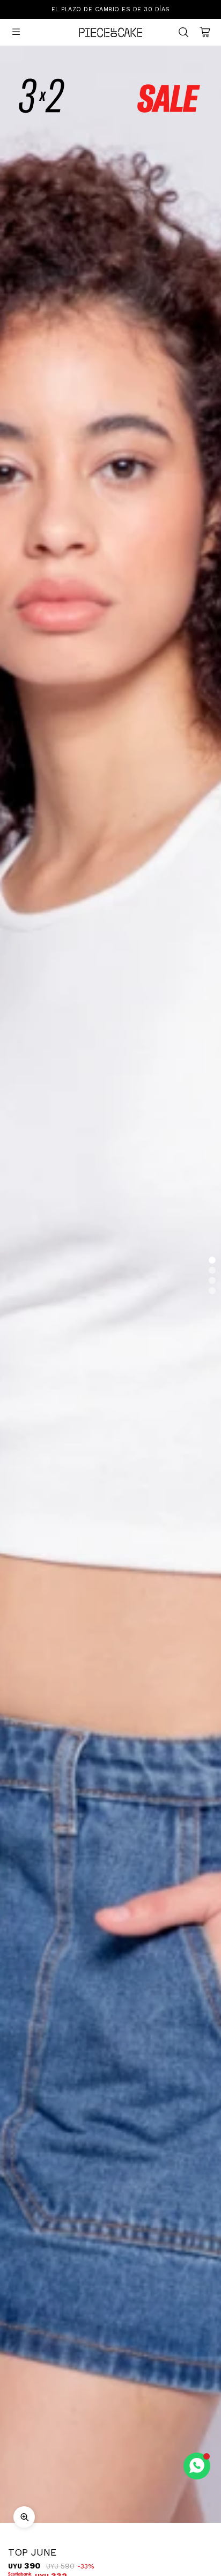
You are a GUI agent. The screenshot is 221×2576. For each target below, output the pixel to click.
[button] (212, 1260)
